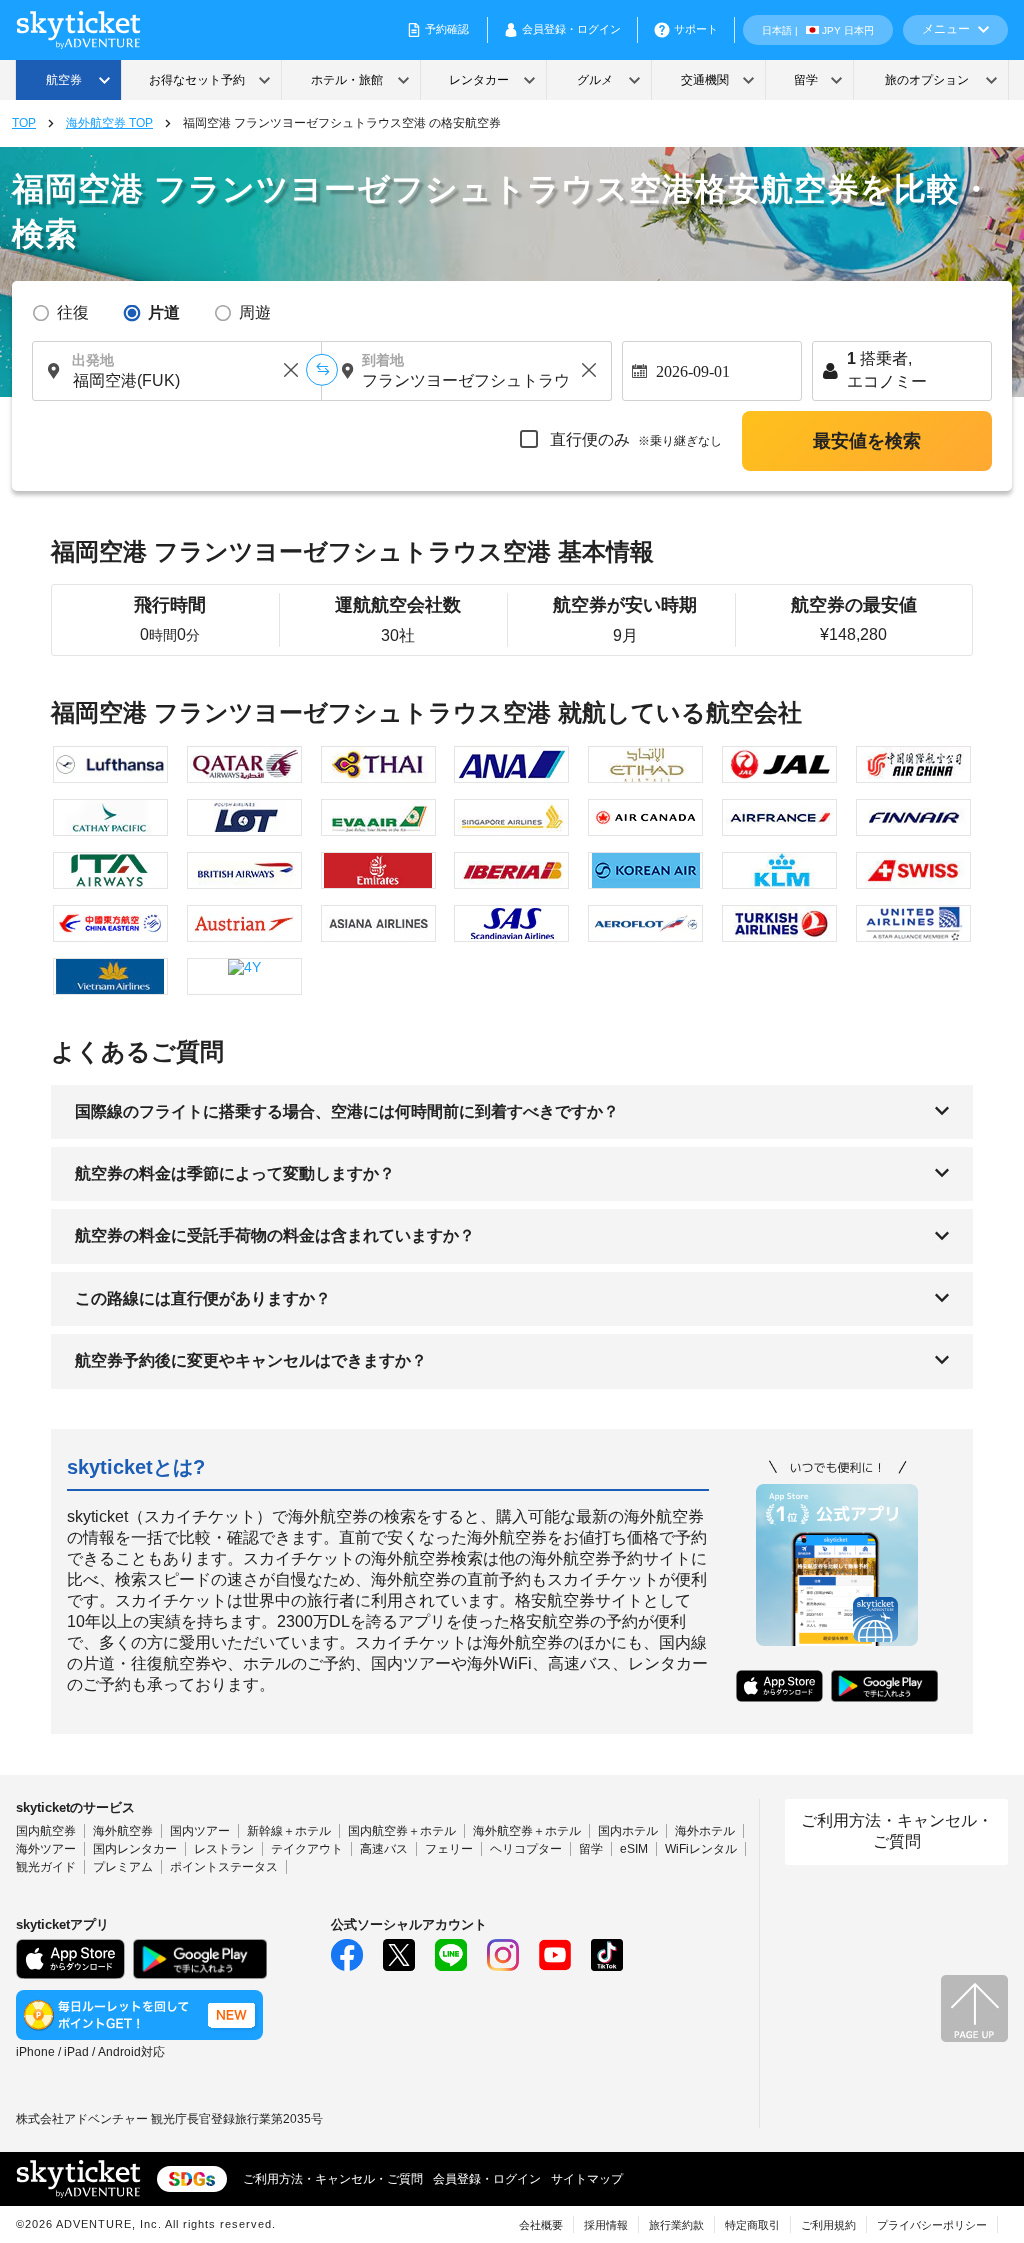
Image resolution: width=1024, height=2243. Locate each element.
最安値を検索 (867, 441)
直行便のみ (634, 439)
